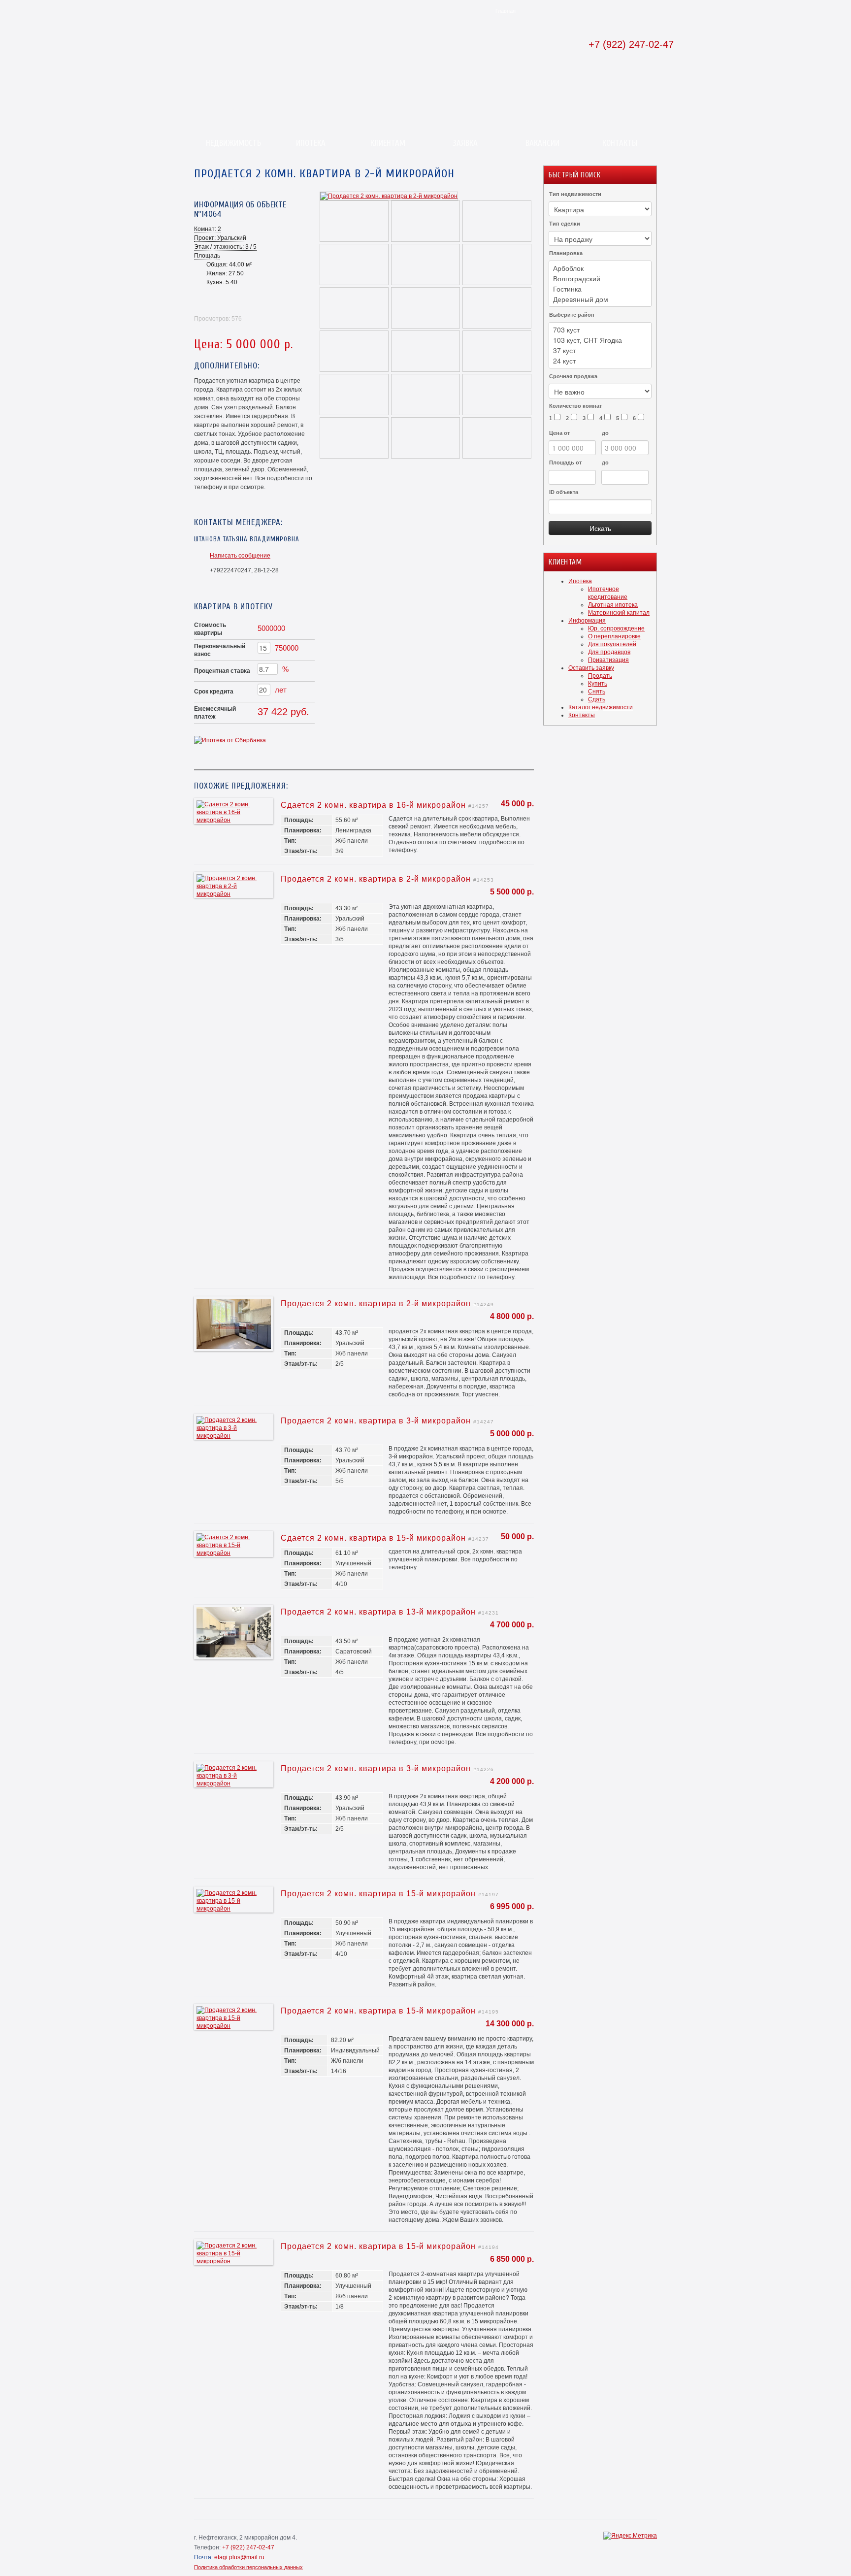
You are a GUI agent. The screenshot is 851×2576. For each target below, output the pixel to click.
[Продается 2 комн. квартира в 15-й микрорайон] (234, 1909)
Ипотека (311, 143)
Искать (600, 528)
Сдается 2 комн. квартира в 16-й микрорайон (373, 805)
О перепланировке (614, 636)
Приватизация (608, 660)
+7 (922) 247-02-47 (631, 44)
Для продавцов (609, 652)
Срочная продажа (573, 376)
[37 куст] (600, 350)
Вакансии (542, 143)
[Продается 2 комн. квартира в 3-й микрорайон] (234, 1436)
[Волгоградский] (600, 279)
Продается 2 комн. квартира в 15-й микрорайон (378, 1894)
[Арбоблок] (600, 268)
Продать (600, 676)
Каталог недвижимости (601, 707)
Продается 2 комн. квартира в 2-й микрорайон (376, 879)
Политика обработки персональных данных (248, 2567)
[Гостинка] (600, 289)
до (605, 433)
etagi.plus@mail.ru (239, 2557)
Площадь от (565, 462)
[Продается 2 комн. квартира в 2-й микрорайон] (389, 196)
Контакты (620, 143)
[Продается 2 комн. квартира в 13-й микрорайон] (234, 1655)
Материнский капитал (619, 613)
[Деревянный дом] (600, 299)
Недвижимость (233, 143)
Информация (587, 621)
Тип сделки (565, 224)
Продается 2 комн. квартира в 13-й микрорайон (378, 1612)
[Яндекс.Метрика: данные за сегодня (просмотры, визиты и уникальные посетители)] (630, 2536)
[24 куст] (600, 361)
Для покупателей (612, 644)
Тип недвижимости (575, 194)
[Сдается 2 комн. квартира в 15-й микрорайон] (234, 1553)
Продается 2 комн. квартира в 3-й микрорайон (376, 1421)
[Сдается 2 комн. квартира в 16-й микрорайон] (234, 820)
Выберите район (572, 315)
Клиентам (388, 143)
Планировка (566, 253)
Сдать (597, 699)
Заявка (465, 143)
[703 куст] (600, 330)
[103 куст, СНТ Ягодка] (600, 340)
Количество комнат (575, 406)
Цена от (559, 433)
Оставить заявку (591, 668)
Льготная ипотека (613, 605)
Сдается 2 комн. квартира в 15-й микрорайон (373, 1538)
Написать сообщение (240, 556)
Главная (506, 11)
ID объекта (564, 492)
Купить (598, 684)
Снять (597, 692)
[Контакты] (531, 8)
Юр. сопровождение (616, 628)
